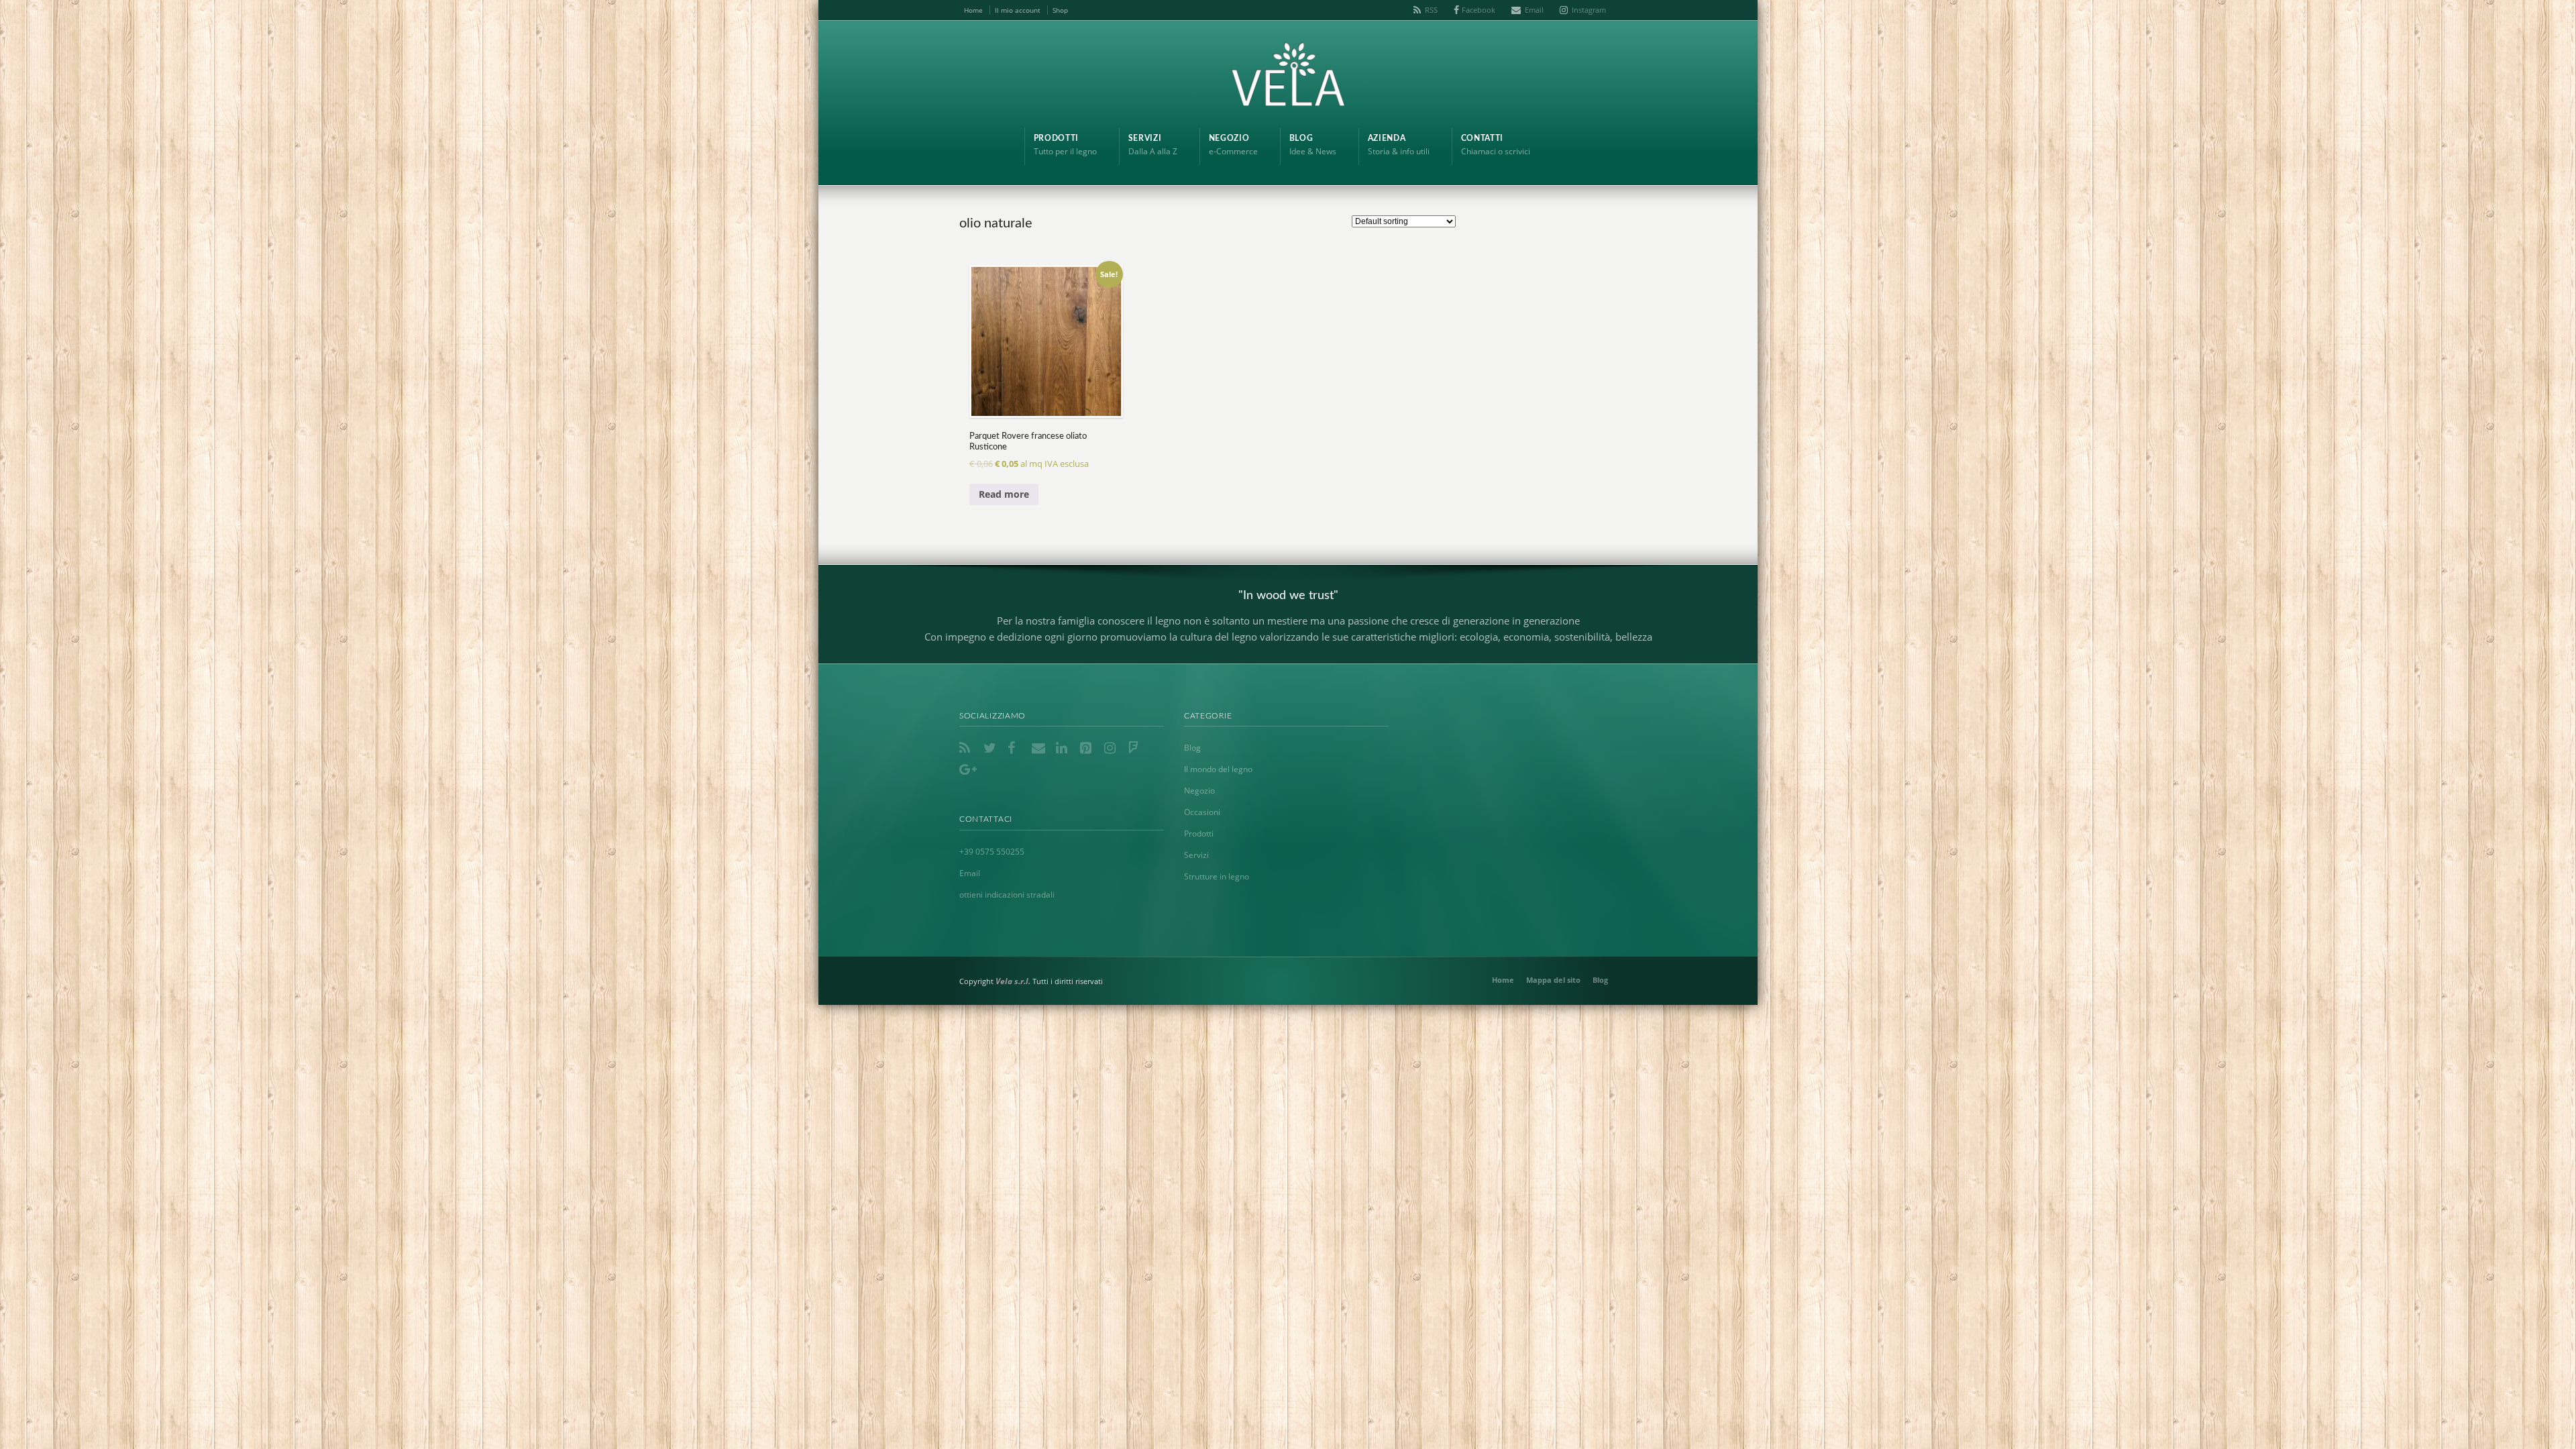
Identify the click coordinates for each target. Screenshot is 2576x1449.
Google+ (967, 769)
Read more (1004, 494)
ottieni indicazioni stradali (1007, 895)
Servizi (1196, 855)
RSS (1431, 10)
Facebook (1479, 10)
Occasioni (1202, 812)
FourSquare (1136, 748)
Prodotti (1199, 834)
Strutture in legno (1217, 876)
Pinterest (1088, 748)
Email (1534, 10)
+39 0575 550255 (992, 852)
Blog (1192, 748)
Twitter (991, 748)
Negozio (1199, 791)
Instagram (1589, 10)
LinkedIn (1064, 748)
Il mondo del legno (1218, 769)
